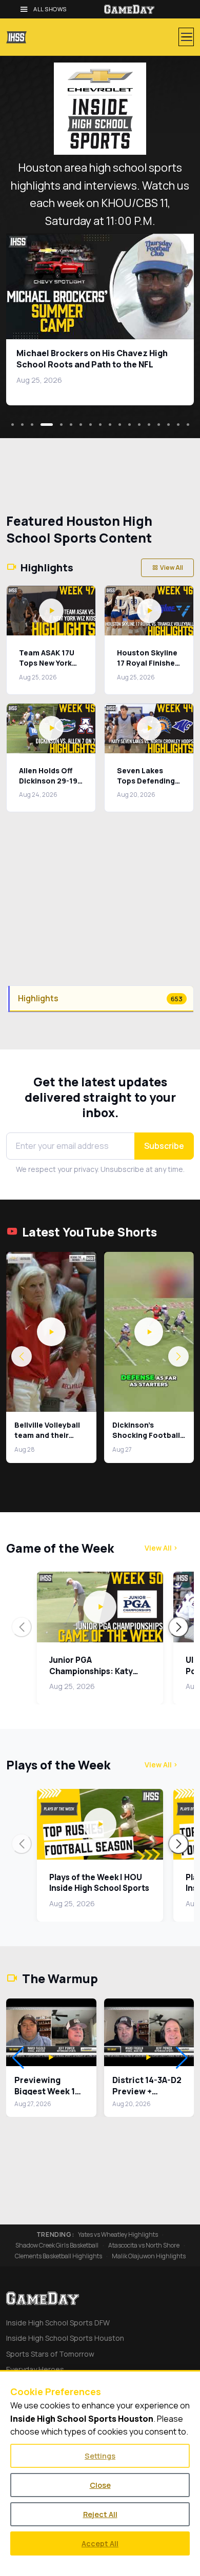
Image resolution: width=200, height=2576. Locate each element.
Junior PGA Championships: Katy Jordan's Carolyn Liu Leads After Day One (91, 1676)
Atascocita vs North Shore (144, 2245)
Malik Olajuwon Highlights (149, 2256)
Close (100, 2485)
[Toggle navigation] (186, 37)
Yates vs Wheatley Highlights (118, 2235)
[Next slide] (178, 1627)
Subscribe (164, 1146)
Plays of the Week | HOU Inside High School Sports (99, 1883)
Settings (100, 2456)
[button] (51, 1332)
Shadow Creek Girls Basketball (57, 2245)
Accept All (100, 2543)
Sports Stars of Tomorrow (50, 2354)
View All (172, 568)
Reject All (100, 2514)
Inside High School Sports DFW (58, 2323)
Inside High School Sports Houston (65, 2338)
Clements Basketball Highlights (58, 2256)
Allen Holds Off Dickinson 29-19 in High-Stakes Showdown (48, 786)
